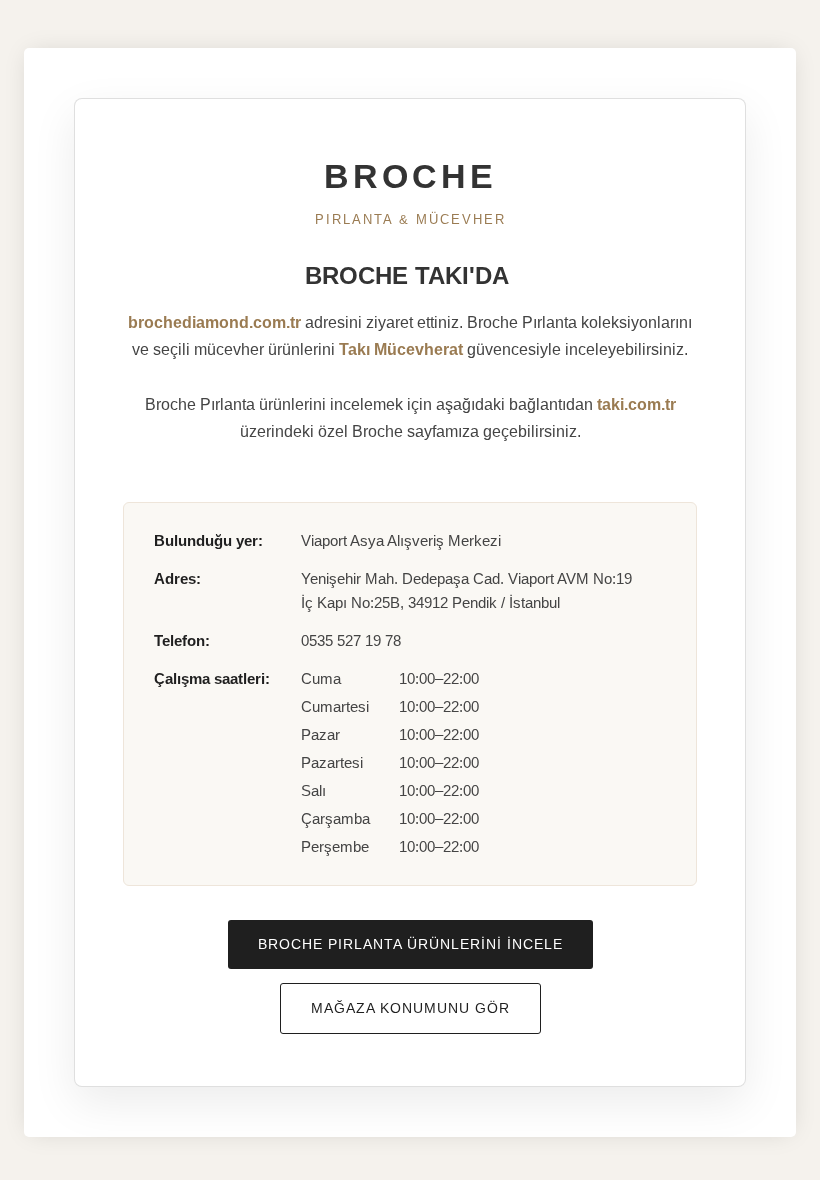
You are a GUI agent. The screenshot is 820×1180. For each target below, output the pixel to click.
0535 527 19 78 (351, 640)
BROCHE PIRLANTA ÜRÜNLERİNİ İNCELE (410, 944)
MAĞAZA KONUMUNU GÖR (410, 1008)
